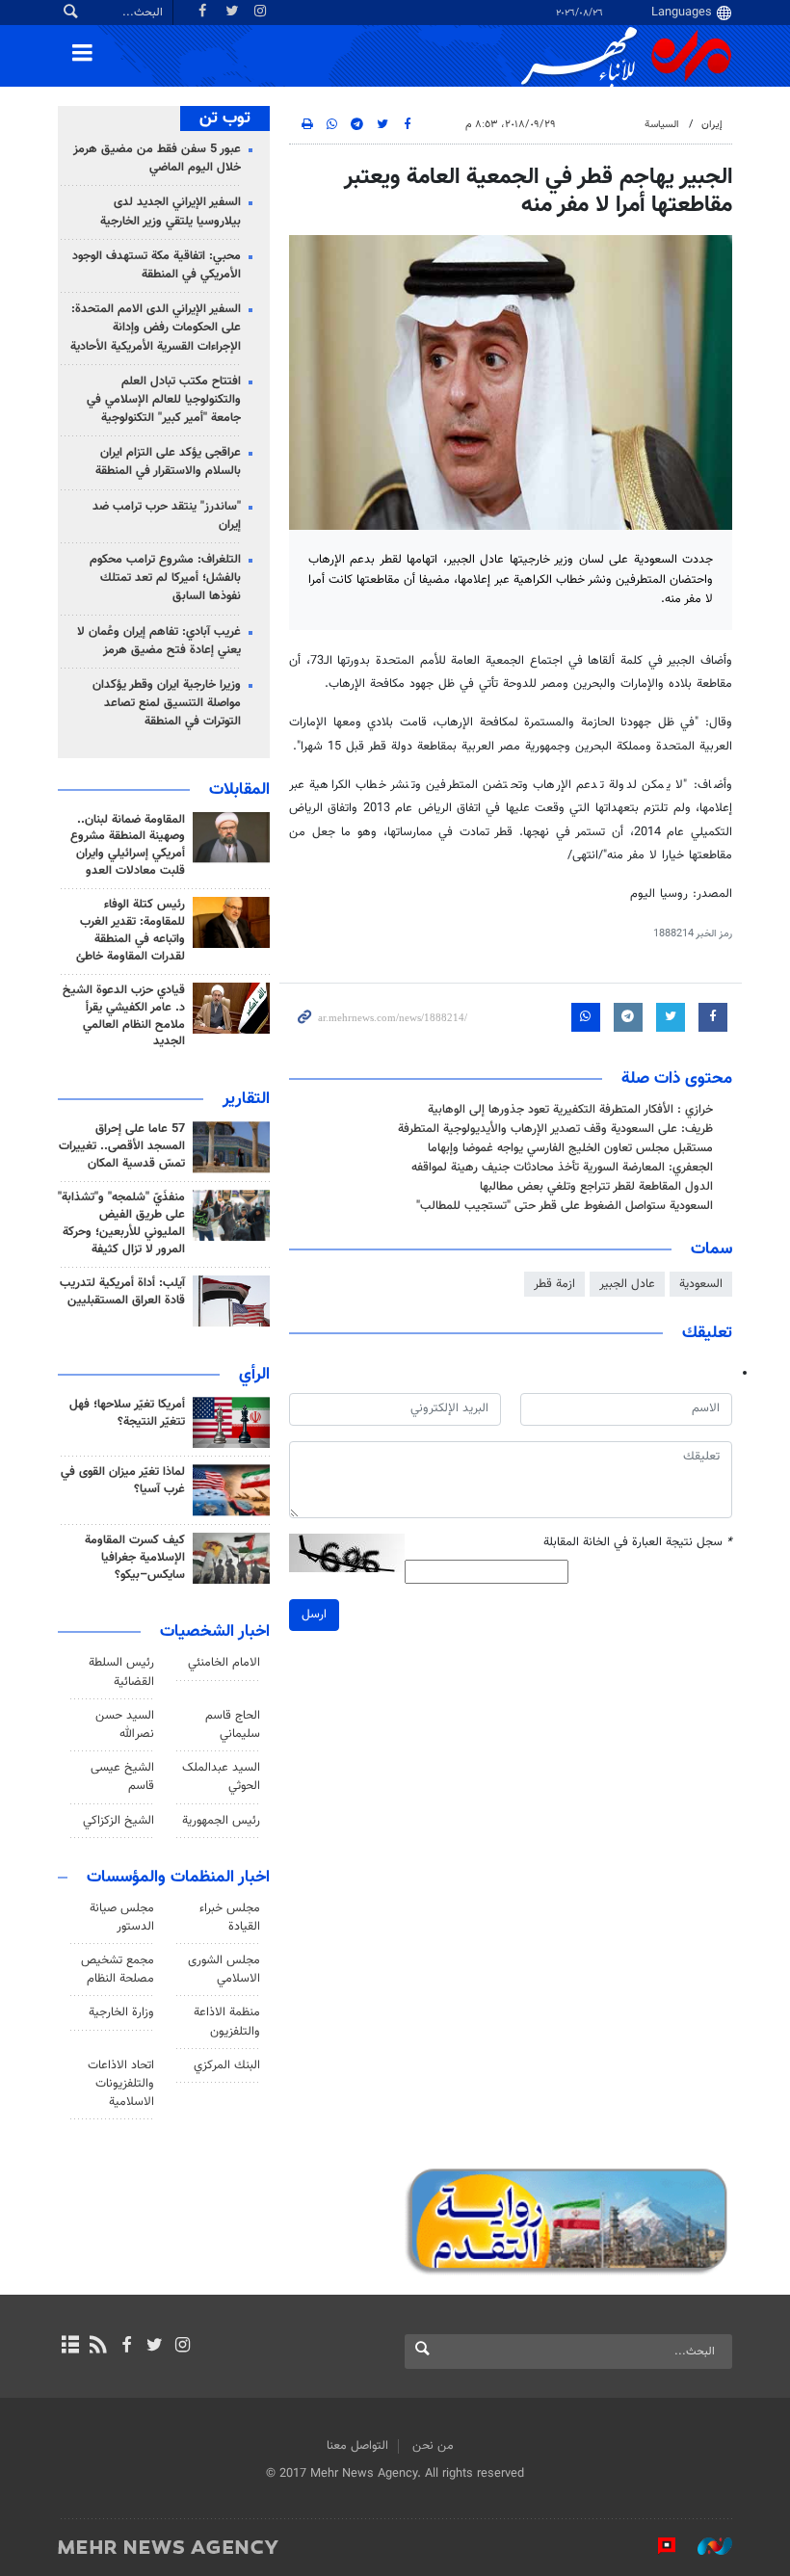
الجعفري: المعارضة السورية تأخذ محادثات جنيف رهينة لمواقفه (562, 1168)
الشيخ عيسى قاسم (122, 1777)
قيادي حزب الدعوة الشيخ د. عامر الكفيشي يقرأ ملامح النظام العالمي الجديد (124, 1016)
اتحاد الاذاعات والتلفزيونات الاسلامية (121, 2084)
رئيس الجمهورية (221, 1821)
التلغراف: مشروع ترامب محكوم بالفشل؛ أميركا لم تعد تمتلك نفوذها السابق (165, 578)
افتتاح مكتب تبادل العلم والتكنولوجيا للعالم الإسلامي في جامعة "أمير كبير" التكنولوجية (164, 400)
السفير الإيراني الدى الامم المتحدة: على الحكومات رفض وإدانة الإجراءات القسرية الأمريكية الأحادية (156, 328)
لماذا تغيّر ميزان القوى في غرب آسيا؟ (123, 1481)
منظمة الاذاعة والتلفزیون (227, 2022)
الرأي (254, 1375)
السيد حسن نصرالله (125, 1725)
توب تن (225, 118)
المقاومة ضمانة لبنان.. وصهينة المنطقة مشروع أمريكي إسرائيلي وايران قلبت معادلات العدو (128, 846)
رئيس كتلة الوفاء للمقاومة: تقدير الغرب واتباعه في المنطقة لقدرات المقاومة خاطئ (131, 931)
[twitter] (155, 2347)
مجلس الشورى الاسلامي (224, 1970)
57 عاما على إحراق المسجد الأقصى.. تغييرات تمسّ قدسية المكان (122, 1146)
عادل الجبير (627, 1284)
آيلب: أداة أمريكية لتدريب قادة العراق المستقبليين (122, 1292)
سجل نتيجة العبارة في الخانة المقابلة (638, 1543)
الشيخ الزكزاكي (118, 1821)
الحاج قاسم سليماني (233, 1725)
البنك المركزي (227, 2065)
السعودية (701, 1284)
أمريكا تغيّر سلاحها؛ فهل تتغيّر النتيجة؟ (127, 1413)
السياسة (662, 125)
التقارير (246, 1099)
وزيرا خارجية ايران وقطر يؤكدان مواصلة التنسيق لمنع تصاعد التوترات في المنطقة (167, 703)
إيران (712, 125)
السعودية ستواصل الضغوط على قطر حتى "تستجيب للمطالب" (565, 1206)
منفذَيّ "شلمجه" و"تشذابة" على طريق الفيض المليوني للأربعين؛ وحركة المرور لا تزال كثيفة (121, 1223)
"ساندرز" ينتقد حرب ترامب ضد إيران (167, 516)
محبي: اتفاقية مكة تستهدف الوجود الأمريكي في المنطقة (157, 265)
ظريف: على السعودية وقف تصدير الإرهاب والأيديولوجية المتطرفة (555, 1129)
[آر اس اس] (98, 2347)
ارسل (314, 1615)
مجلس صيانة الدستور (122, 1918)
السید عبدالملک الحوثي (221, 1777)
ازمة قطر (554, 1284)
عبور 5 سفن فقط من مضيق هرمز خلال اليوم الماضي (157, 158)
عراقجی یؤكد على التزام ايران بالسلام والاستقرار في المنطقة (168, 462)
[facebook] (126, 2347)
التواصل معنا (357, 2446)
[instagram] (183, 2347)
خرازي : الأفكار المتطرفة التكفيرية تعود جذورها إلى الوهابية (570, 1110)
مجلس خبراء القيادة (230, 1918)
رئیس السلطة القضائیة (121, 1672)
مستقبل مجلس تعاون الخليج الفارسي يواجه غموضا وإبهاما (570, 1148)
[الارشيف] (70, 2347)
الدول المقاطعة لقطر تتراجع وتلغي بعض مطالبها (596, 1187)
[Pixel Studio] (657, 2546)
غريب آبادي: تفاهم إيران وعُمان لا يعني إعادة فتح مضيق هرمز (159, 641)
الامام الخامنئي (224, 1663)
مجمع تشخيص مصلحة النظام (118, 1970)
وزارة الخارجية (121, 2012)
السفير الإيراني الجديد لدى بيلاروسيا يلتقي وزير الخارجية (171, 211)
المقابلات (239, 790)
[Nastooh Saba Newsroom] (705, 2546)
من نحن (433, 2446)
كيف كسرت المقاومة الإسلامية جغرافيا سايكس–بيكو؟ (135, 1558)
